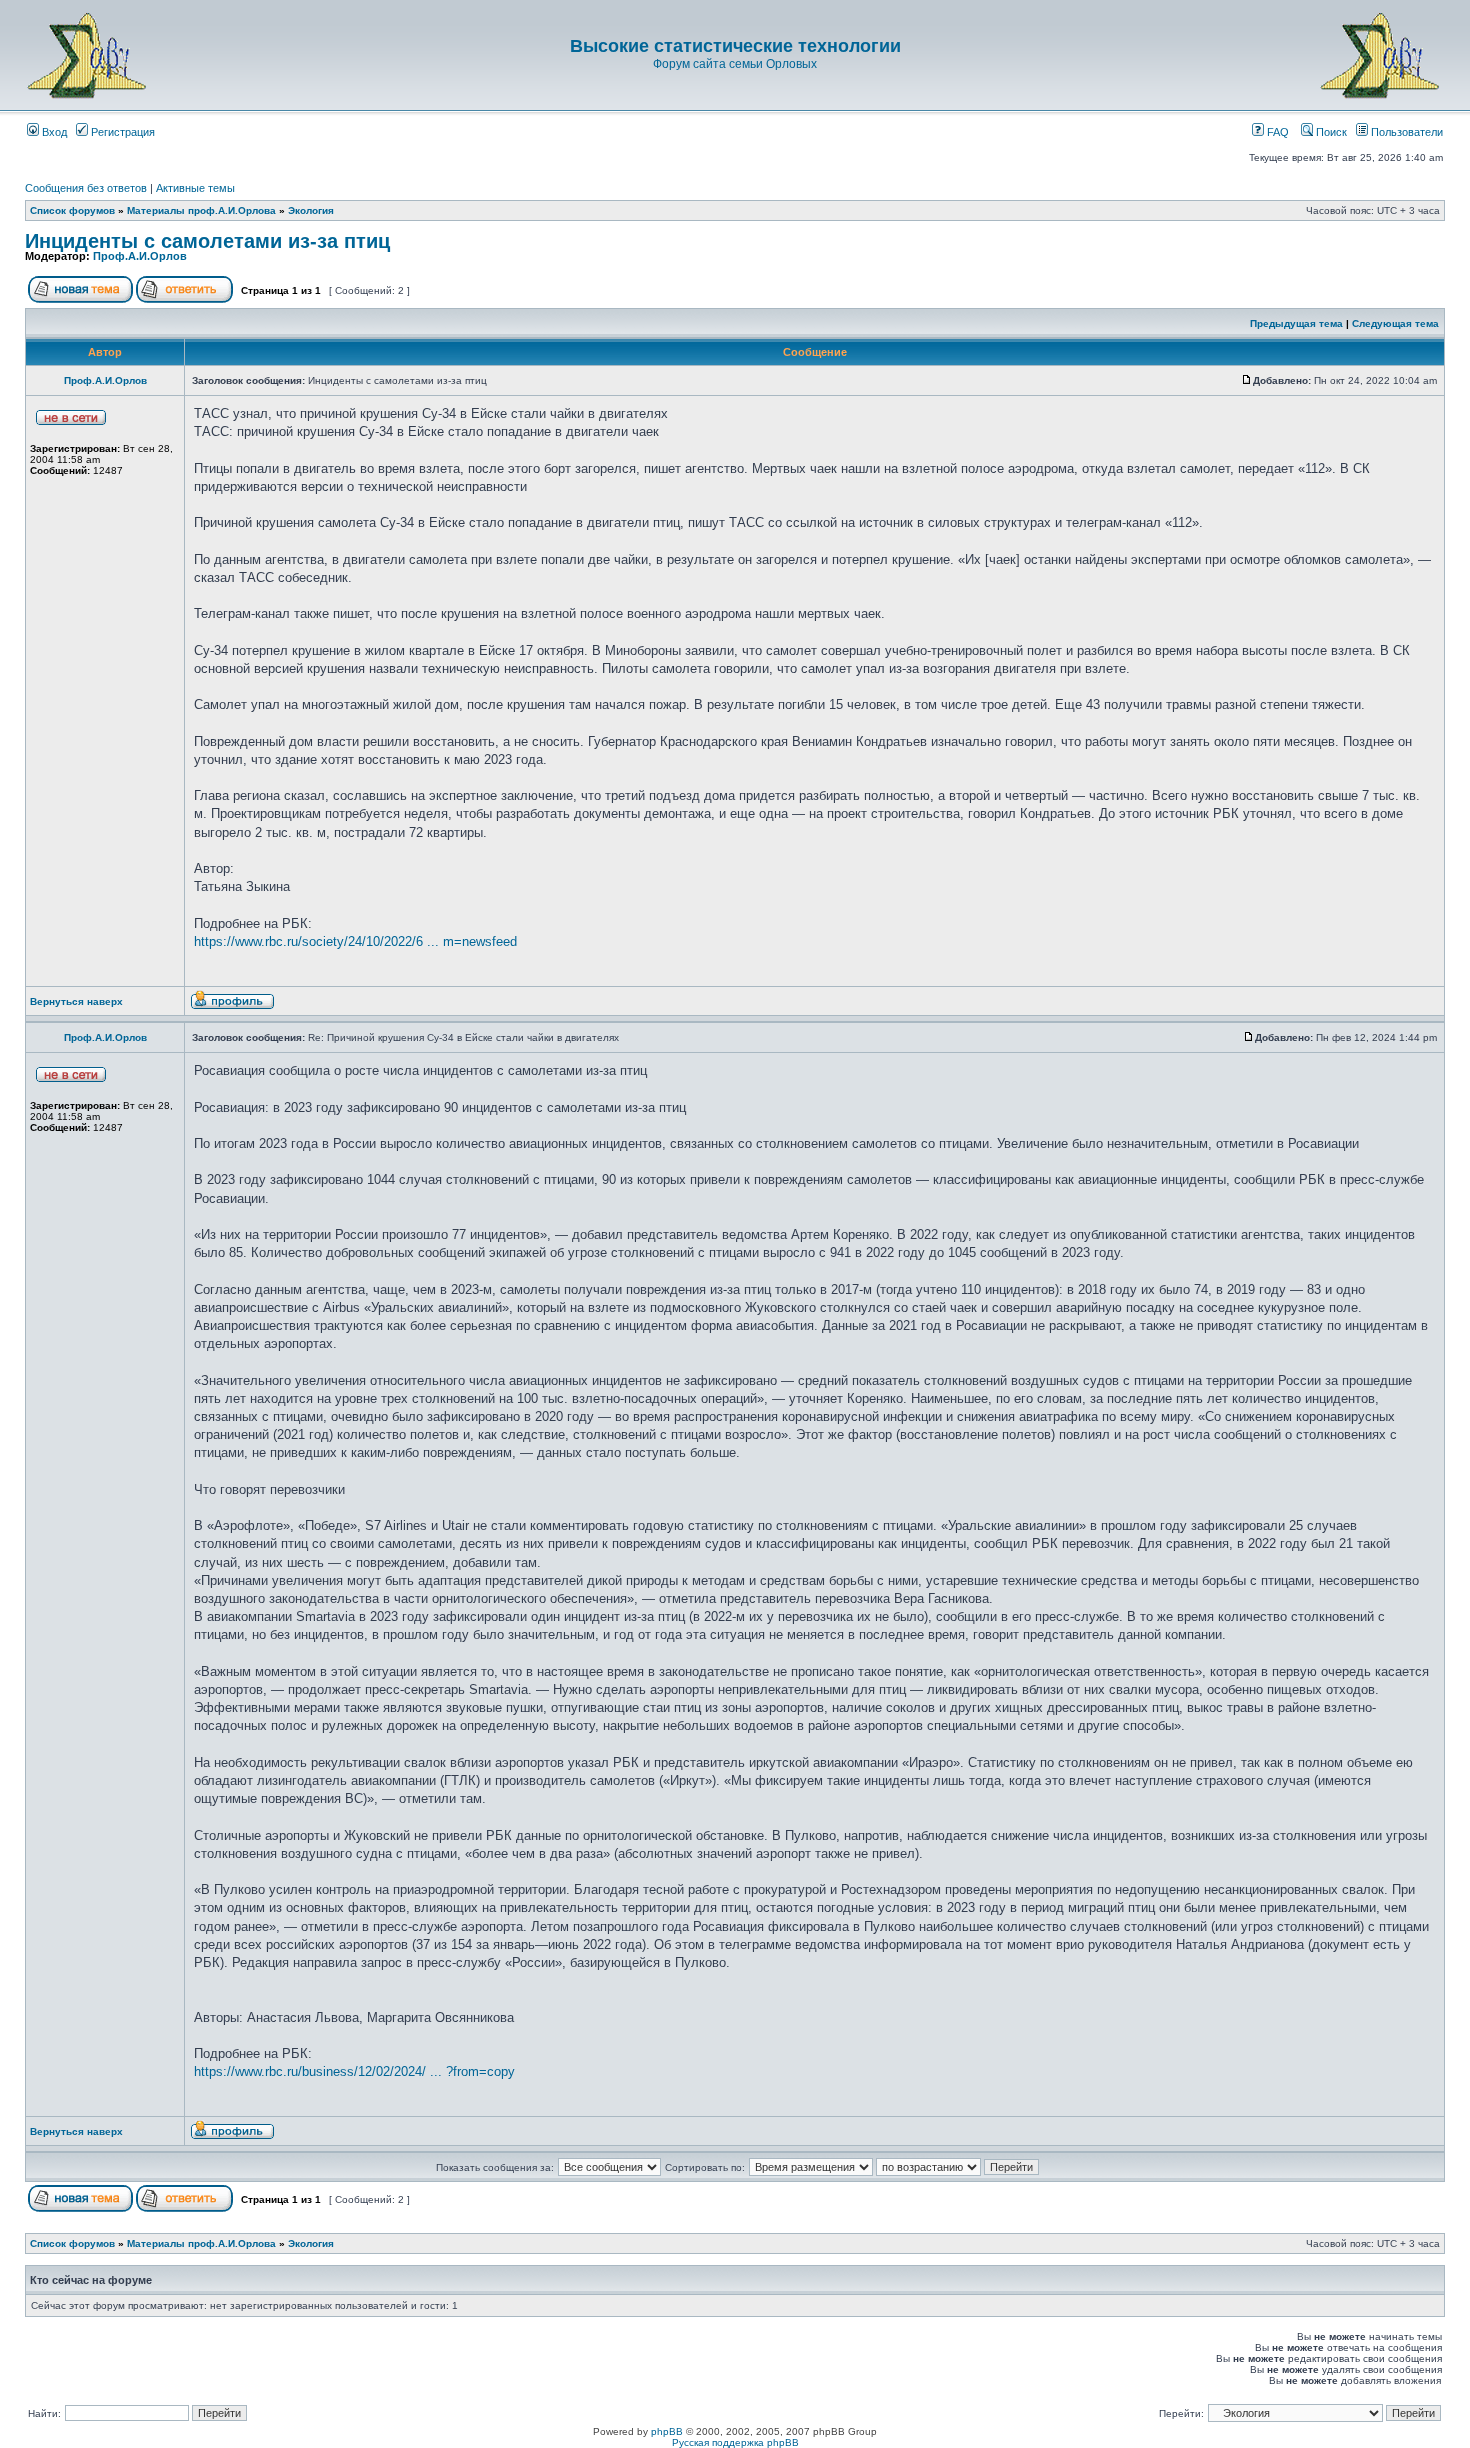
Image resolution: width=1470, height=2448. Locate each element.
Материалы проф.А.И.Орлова (201, 210)
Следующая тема (1395, 323)
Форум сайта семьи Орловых (735, 64)
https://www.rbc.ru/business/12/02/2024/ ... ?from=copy (354, 2071)
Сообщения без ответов (86, 188)
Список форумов (72, 210)
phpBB (667, 2431)
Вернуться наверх (76, 1001)
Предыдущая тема (1296, 323)
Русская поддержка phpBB (735, 2442)
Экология (311, 210)
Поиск (1330, 132)
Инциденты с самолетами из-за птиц (207, 241)
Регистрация (121, 132)
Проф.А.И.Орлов (140, 256)
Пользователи (1405, 132)
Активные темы (195, 188)
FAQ (1276, 132)
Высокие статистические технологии (735, 46)
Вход (53, 132)
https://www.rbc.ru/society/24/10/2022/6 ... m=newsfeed (355, 941)
